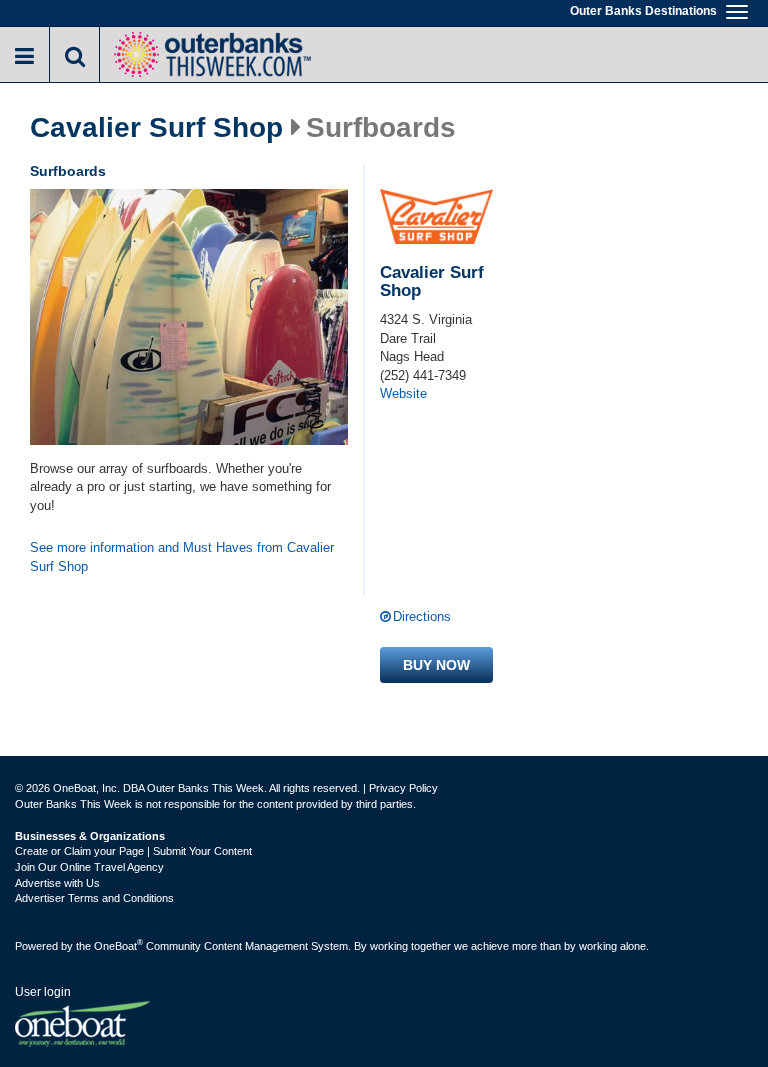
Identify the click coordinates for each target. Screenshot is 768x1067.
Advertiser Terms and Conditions (94, 898)
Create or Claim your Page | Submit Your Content (133, 851)
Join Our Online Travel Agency (89, 867)
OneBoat (118, 946)
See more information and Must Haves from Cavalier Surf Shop (182, 557)
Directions (422, 616)
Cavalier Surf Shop (156, 128)
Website (403, 393)
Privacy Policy (403, 788)
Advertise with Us (57, 883)
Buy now (436, 665)
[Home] (212, 52)
